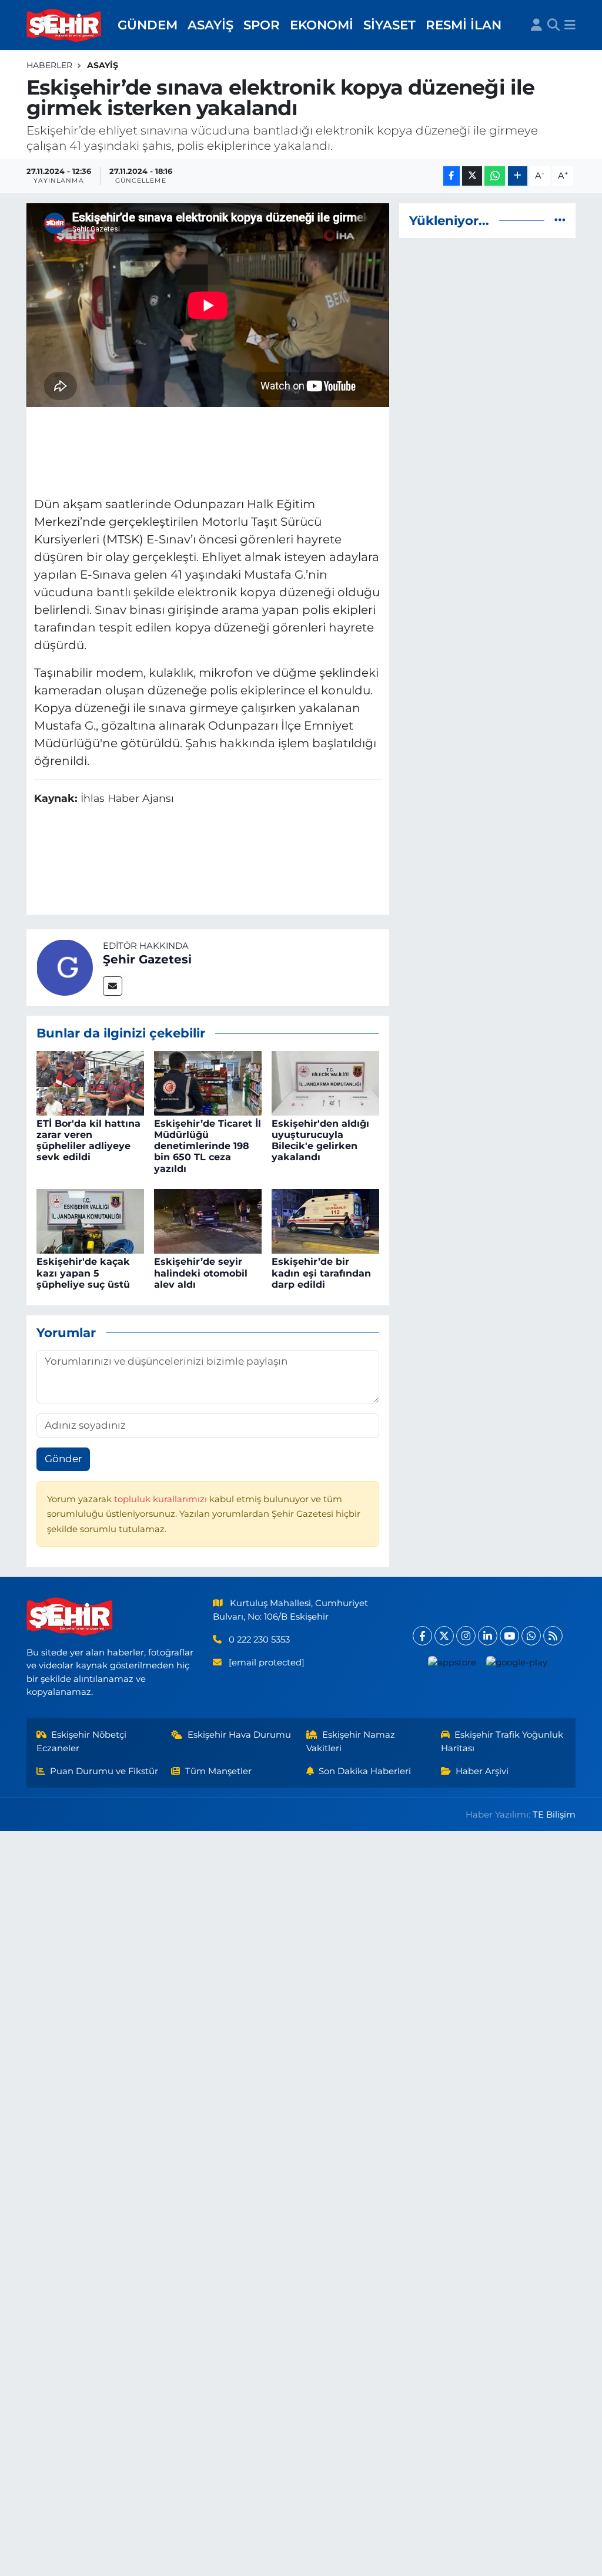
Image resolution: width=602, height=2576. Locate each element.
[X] (444, 1636)
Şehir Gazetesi (147, 959)
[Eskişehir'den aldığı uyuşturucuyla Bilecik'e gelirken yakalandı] (325, 1082)
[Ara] (553, 25)
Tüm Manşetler (218, 1771)
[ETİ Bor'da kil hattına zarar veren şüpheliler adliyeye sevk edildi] (90, 1082)
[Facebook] (422, 1636)
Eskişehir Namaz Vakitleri (351, 1741)
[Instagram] (466, 1636)
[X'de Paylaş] (472, 176)
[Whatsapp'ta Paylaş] (495, 176)
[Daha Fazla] (518, 176)
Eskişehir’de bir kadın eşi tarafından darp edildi (321, 1273)
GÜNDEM (148, 25)
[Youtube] (509, 1636)
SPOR (262, 25)
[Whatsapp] (531, 1636)
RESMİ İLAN (464, 25)
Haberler (49, 65)
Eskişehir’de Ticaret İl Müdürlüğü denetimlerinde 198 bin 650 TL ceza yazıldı (208, 1146)
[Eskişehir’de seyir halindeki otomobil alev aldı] (208, 1221)
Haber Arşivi (482, 1771)
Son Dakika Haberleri (365, 1771)
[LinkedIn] (488, 1636)
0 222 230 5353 (259, 1640)
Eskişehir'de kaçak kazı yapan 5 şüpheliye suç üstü (83, 1273)
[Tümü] (560, 220)
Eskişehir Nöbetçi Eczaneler (82, 1741)
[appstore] (452, 1662)
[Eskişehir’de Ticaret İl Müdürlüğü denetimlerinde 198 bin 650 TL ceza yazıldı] (208, 1082)
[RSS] (553, 1636)
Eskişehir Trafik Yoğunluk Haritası (502, 1741)
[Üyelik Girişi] (536, 25)
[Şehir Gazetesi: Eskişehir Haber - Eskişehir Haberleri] (65, 25)
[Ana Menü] (570, 25)
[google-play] (516, 1662)
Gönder (63, 1459)
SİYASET (389, 25)
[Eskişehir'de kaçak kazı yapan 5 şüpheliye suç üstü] (90, 1221)
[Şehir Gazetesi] (65, 966)
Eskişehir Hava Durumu (239, 1735)
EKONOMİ (322, 25)
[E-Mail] (113, 986)
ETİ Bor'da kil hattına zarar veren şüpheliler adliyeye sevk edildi (88, 1141)
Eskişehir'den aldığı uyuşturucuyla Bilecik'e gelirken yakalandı (320, 1141)
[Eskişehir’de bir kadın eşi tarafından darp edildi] (325, 1221)
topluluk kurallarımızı (162, 1499)
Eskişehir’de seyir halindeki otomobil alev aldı (201, 1273)
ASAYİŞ (210, 25)
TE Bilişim (554, 1815)
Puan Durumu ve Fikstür (104, 1771)
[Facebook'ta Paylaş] (451, 176)
